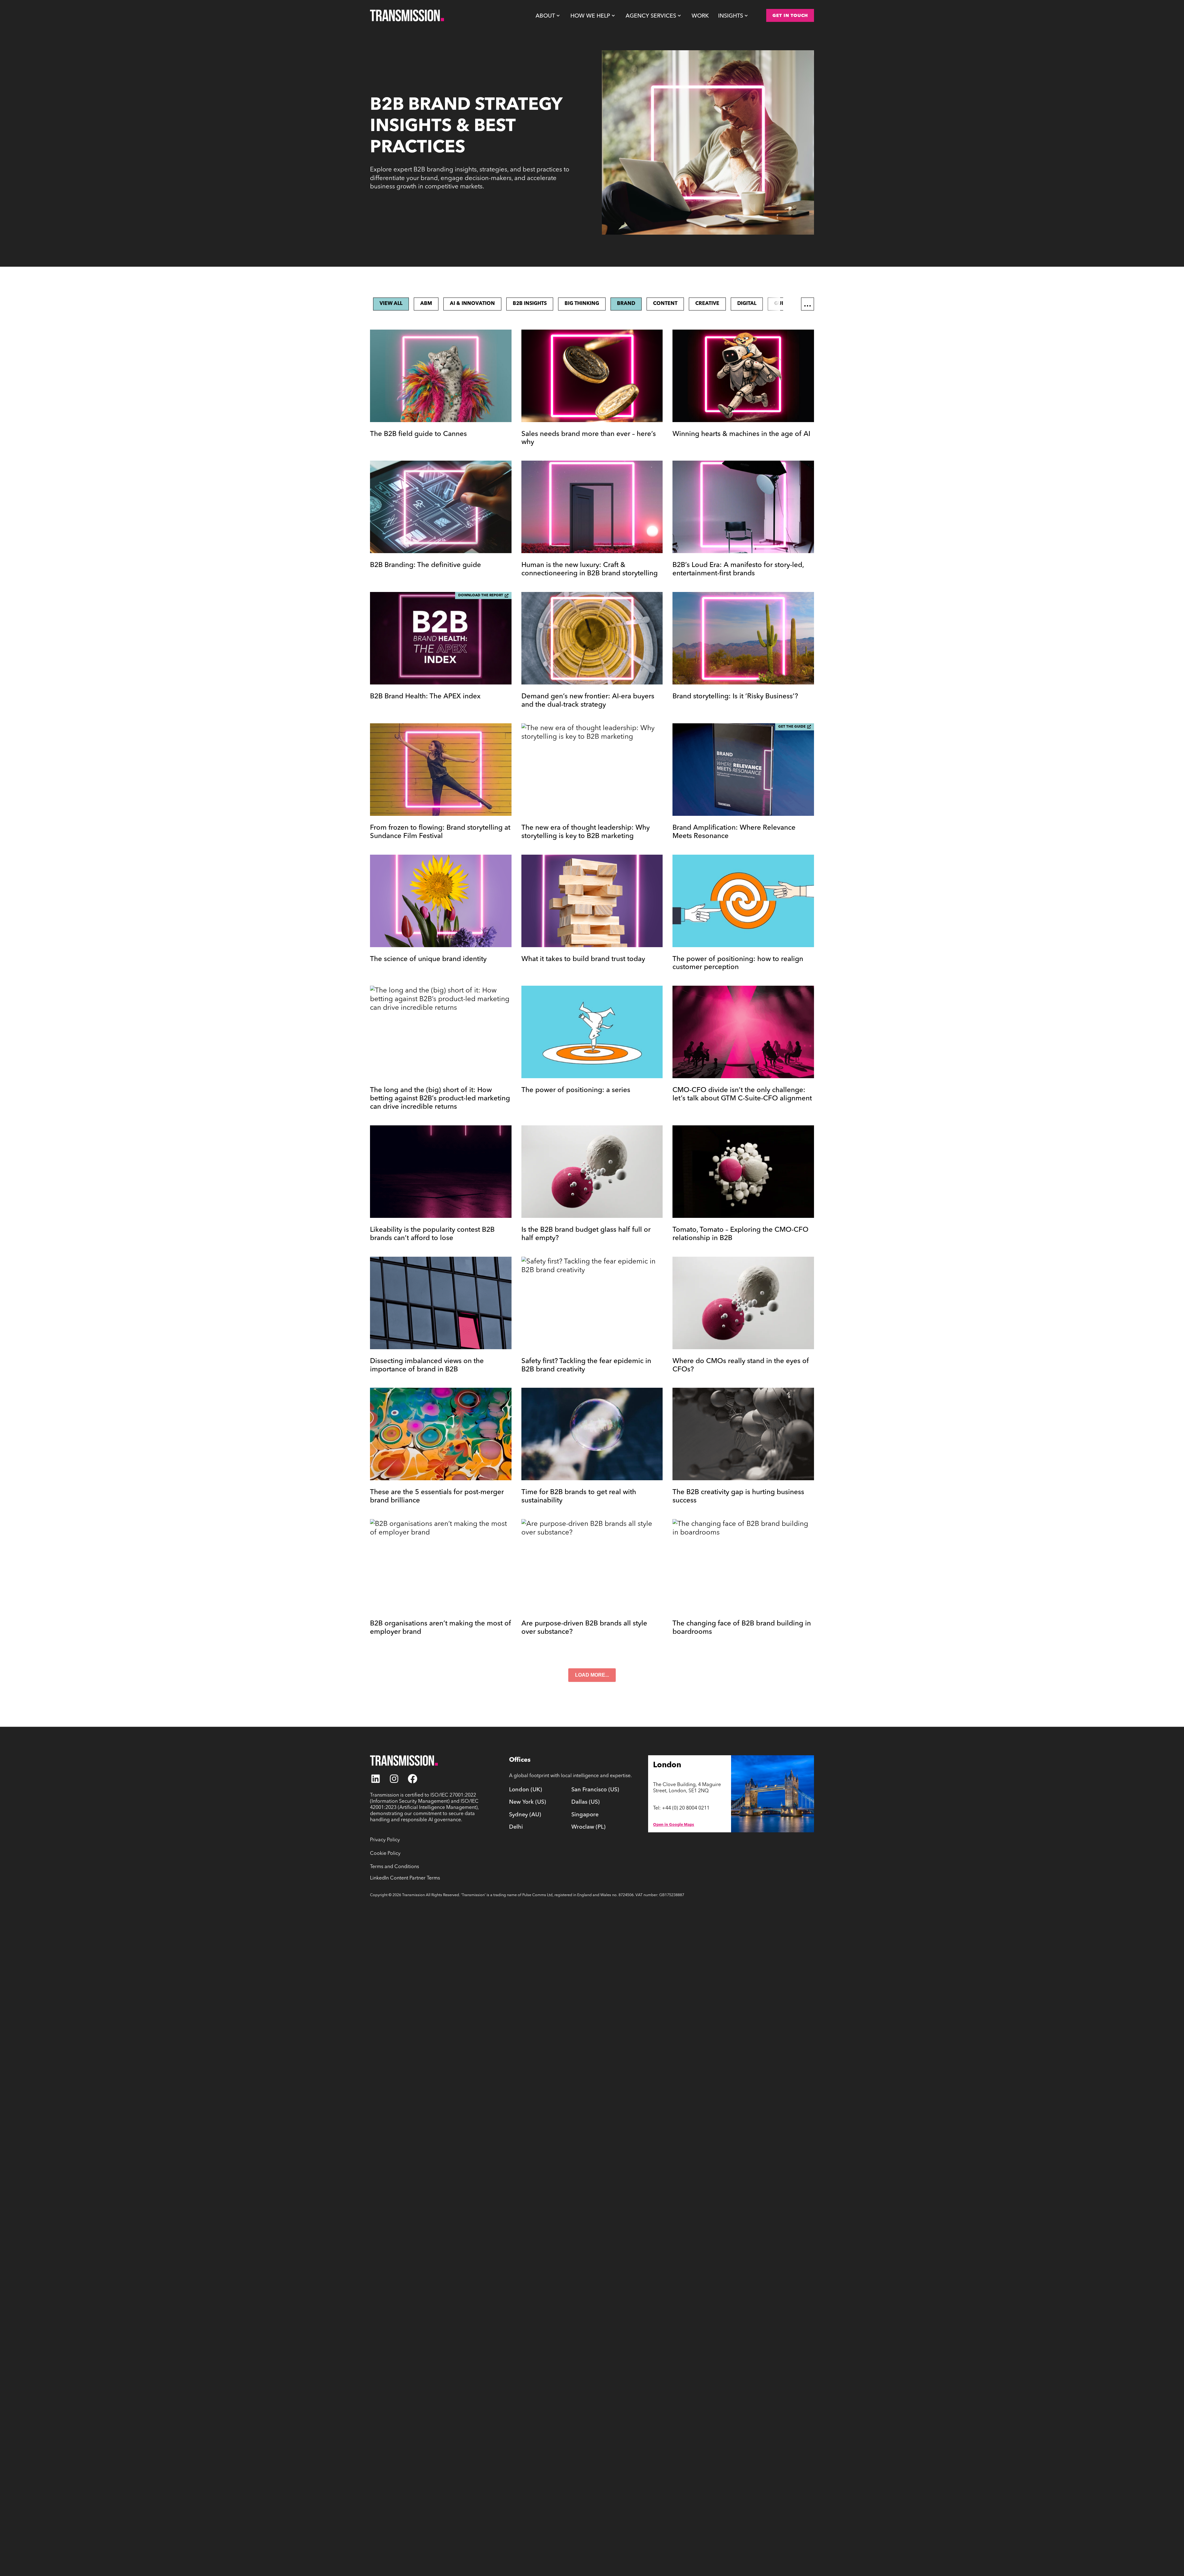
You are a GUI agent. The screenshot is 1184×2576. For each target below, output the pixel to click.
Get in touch (790, 15)
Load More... (592, 1675)
